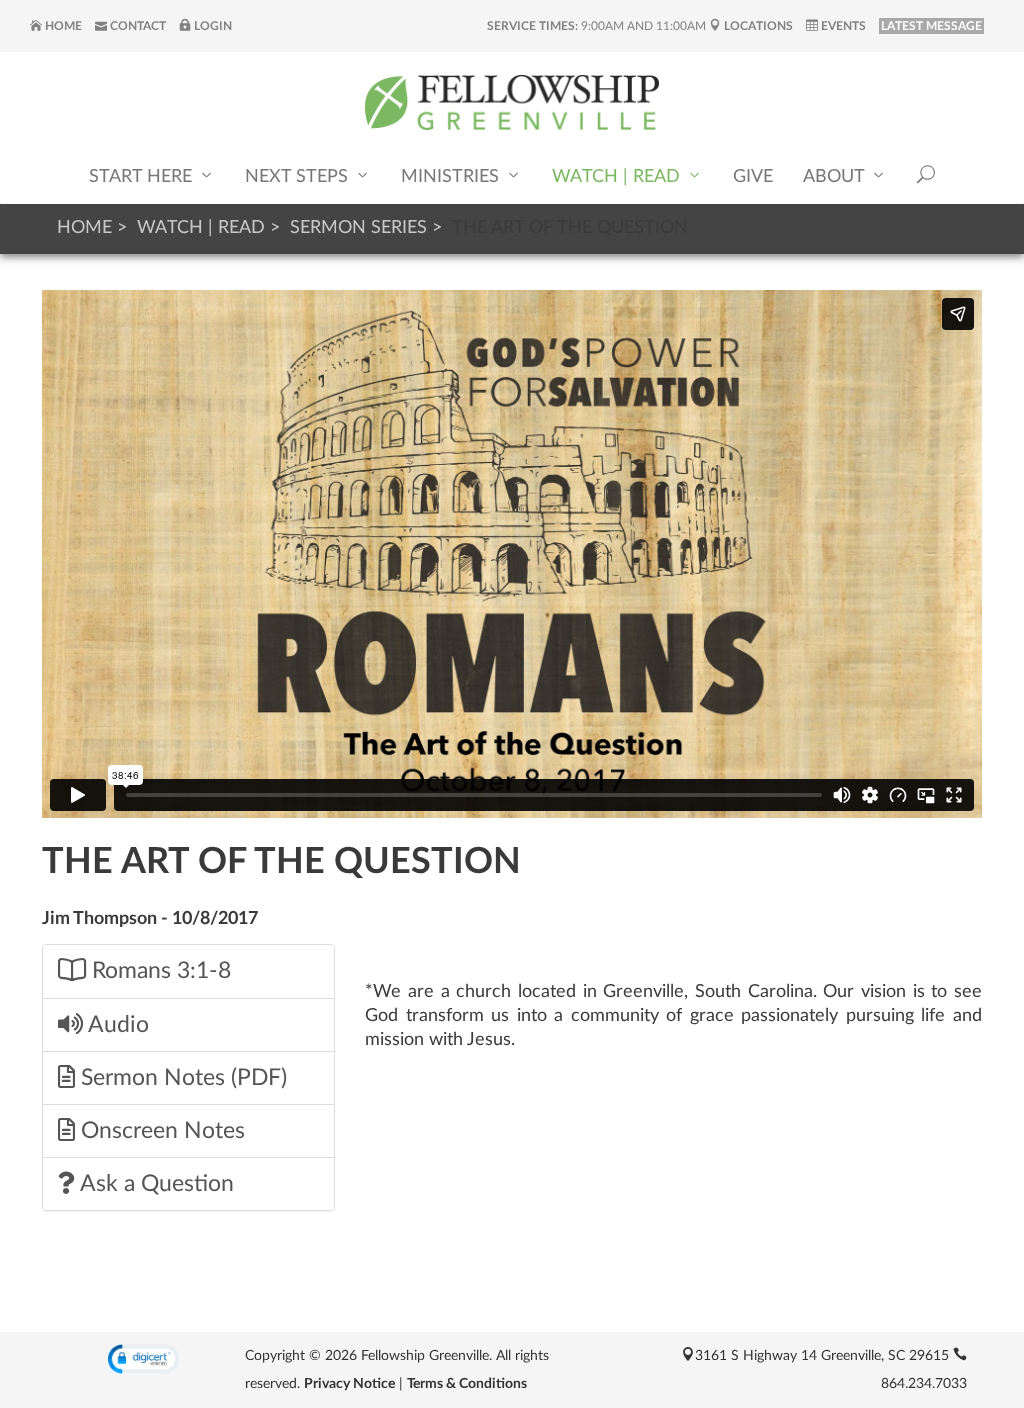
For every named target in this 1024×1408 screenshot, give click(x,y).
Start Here (143, 177)
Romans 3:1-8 (158, 971)
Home (62, 26)
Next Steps (299, 177)
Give (753, 177)
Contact (136, 26)
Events (842, 26)
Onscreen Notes (160, 1131)
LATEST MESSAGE (931, 26)
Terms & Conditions (467, 1384)
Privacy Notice (349, 1384)
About (836, 177)
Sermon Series (358, 228)
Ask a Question (154, 1184)
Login (211, 26)
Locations (757, 26)
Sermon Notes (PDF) (181, 1078)
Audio (116, 1025)
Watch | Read (618, 177)
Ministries (452, 177)
